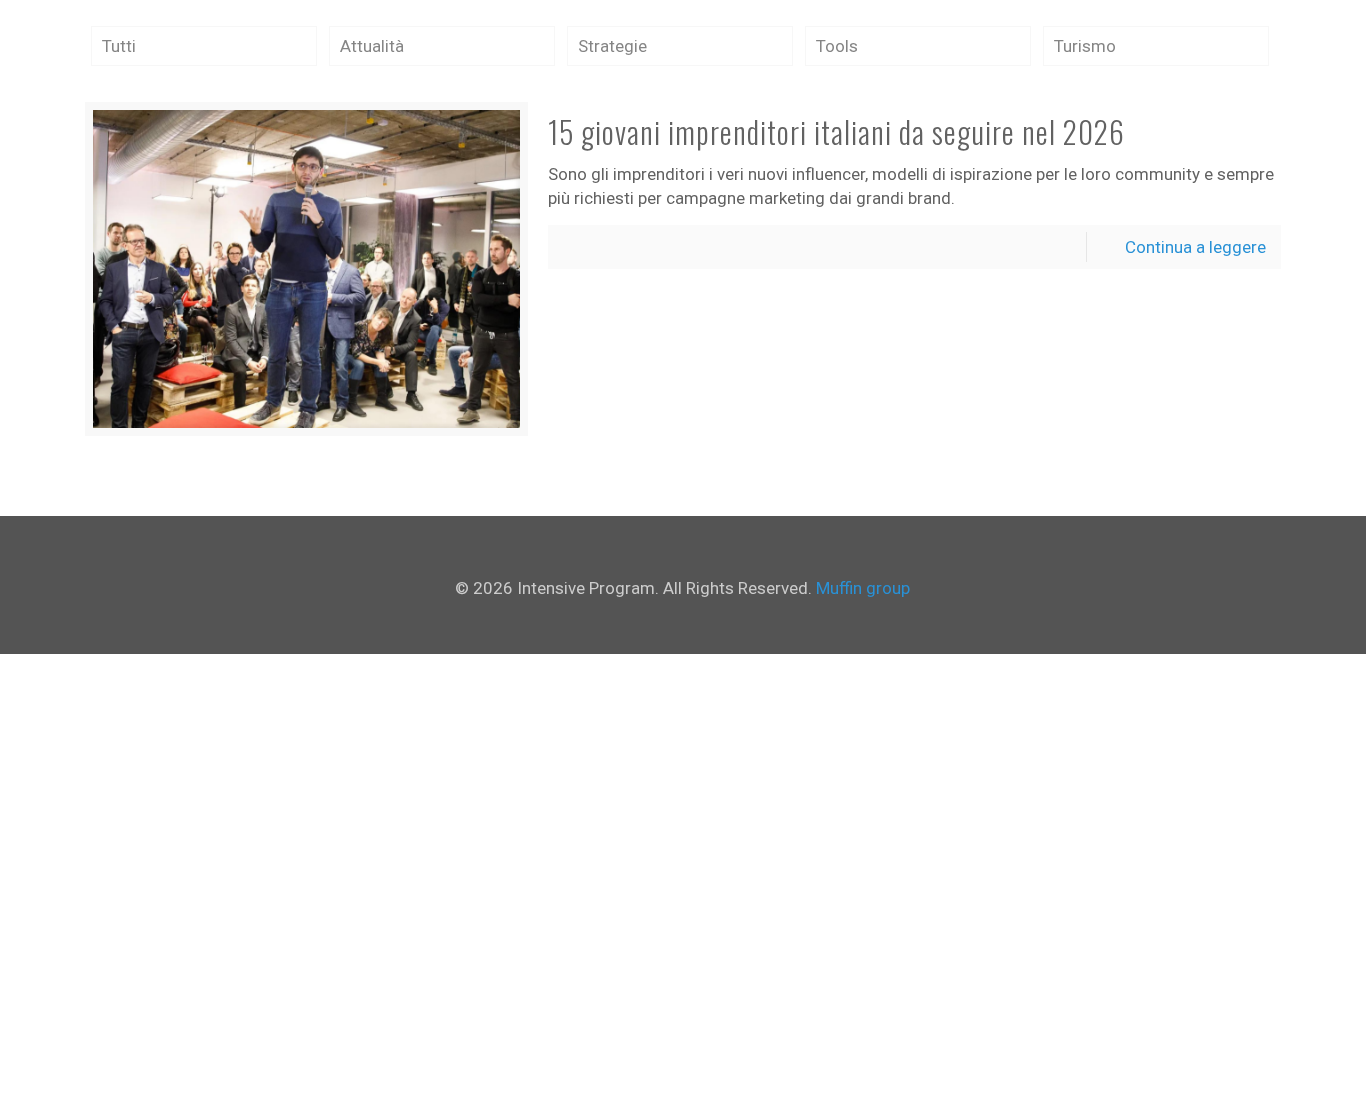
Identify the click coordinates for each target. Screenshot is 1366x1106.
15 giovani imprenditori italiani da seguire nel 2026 (836, 131)
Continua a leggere (1195, 247)
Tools (837, 46)
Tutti (119, 46)
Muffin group (863, 588)
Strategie (612, 46)
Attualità (372, 46)
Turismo (1085, 46)
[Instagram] (696, 623)
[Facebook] (669, 623)
